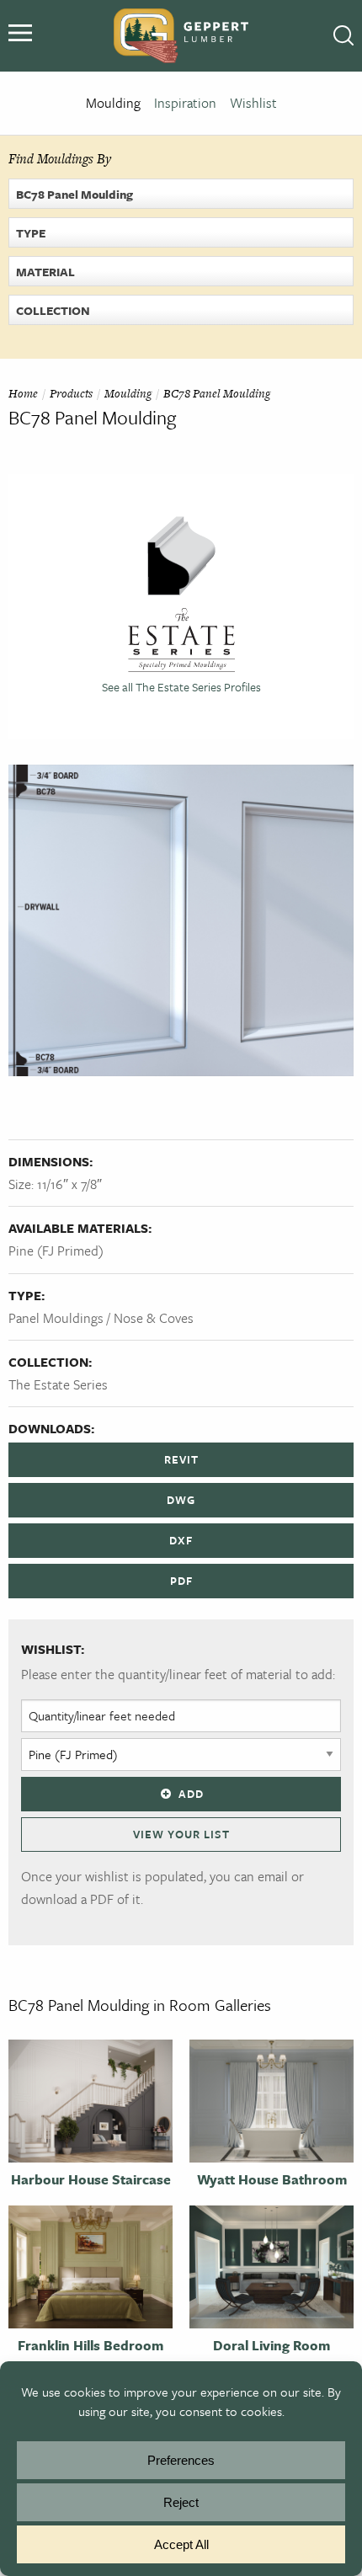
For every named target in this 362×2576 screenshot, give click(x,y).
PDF (181, 1581)
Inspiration (185, 103)
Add (191, 1794)
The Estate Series (58, 1384)
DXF (181, 1540)
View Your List (181, 1834)
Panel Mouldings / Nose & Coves (101, 1318)
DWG (181, 1500)
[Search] (343, 36)
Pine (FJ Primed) (56, 1251)
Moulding (113, 103)
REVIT (181, 1459)
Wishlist (253, 103)
